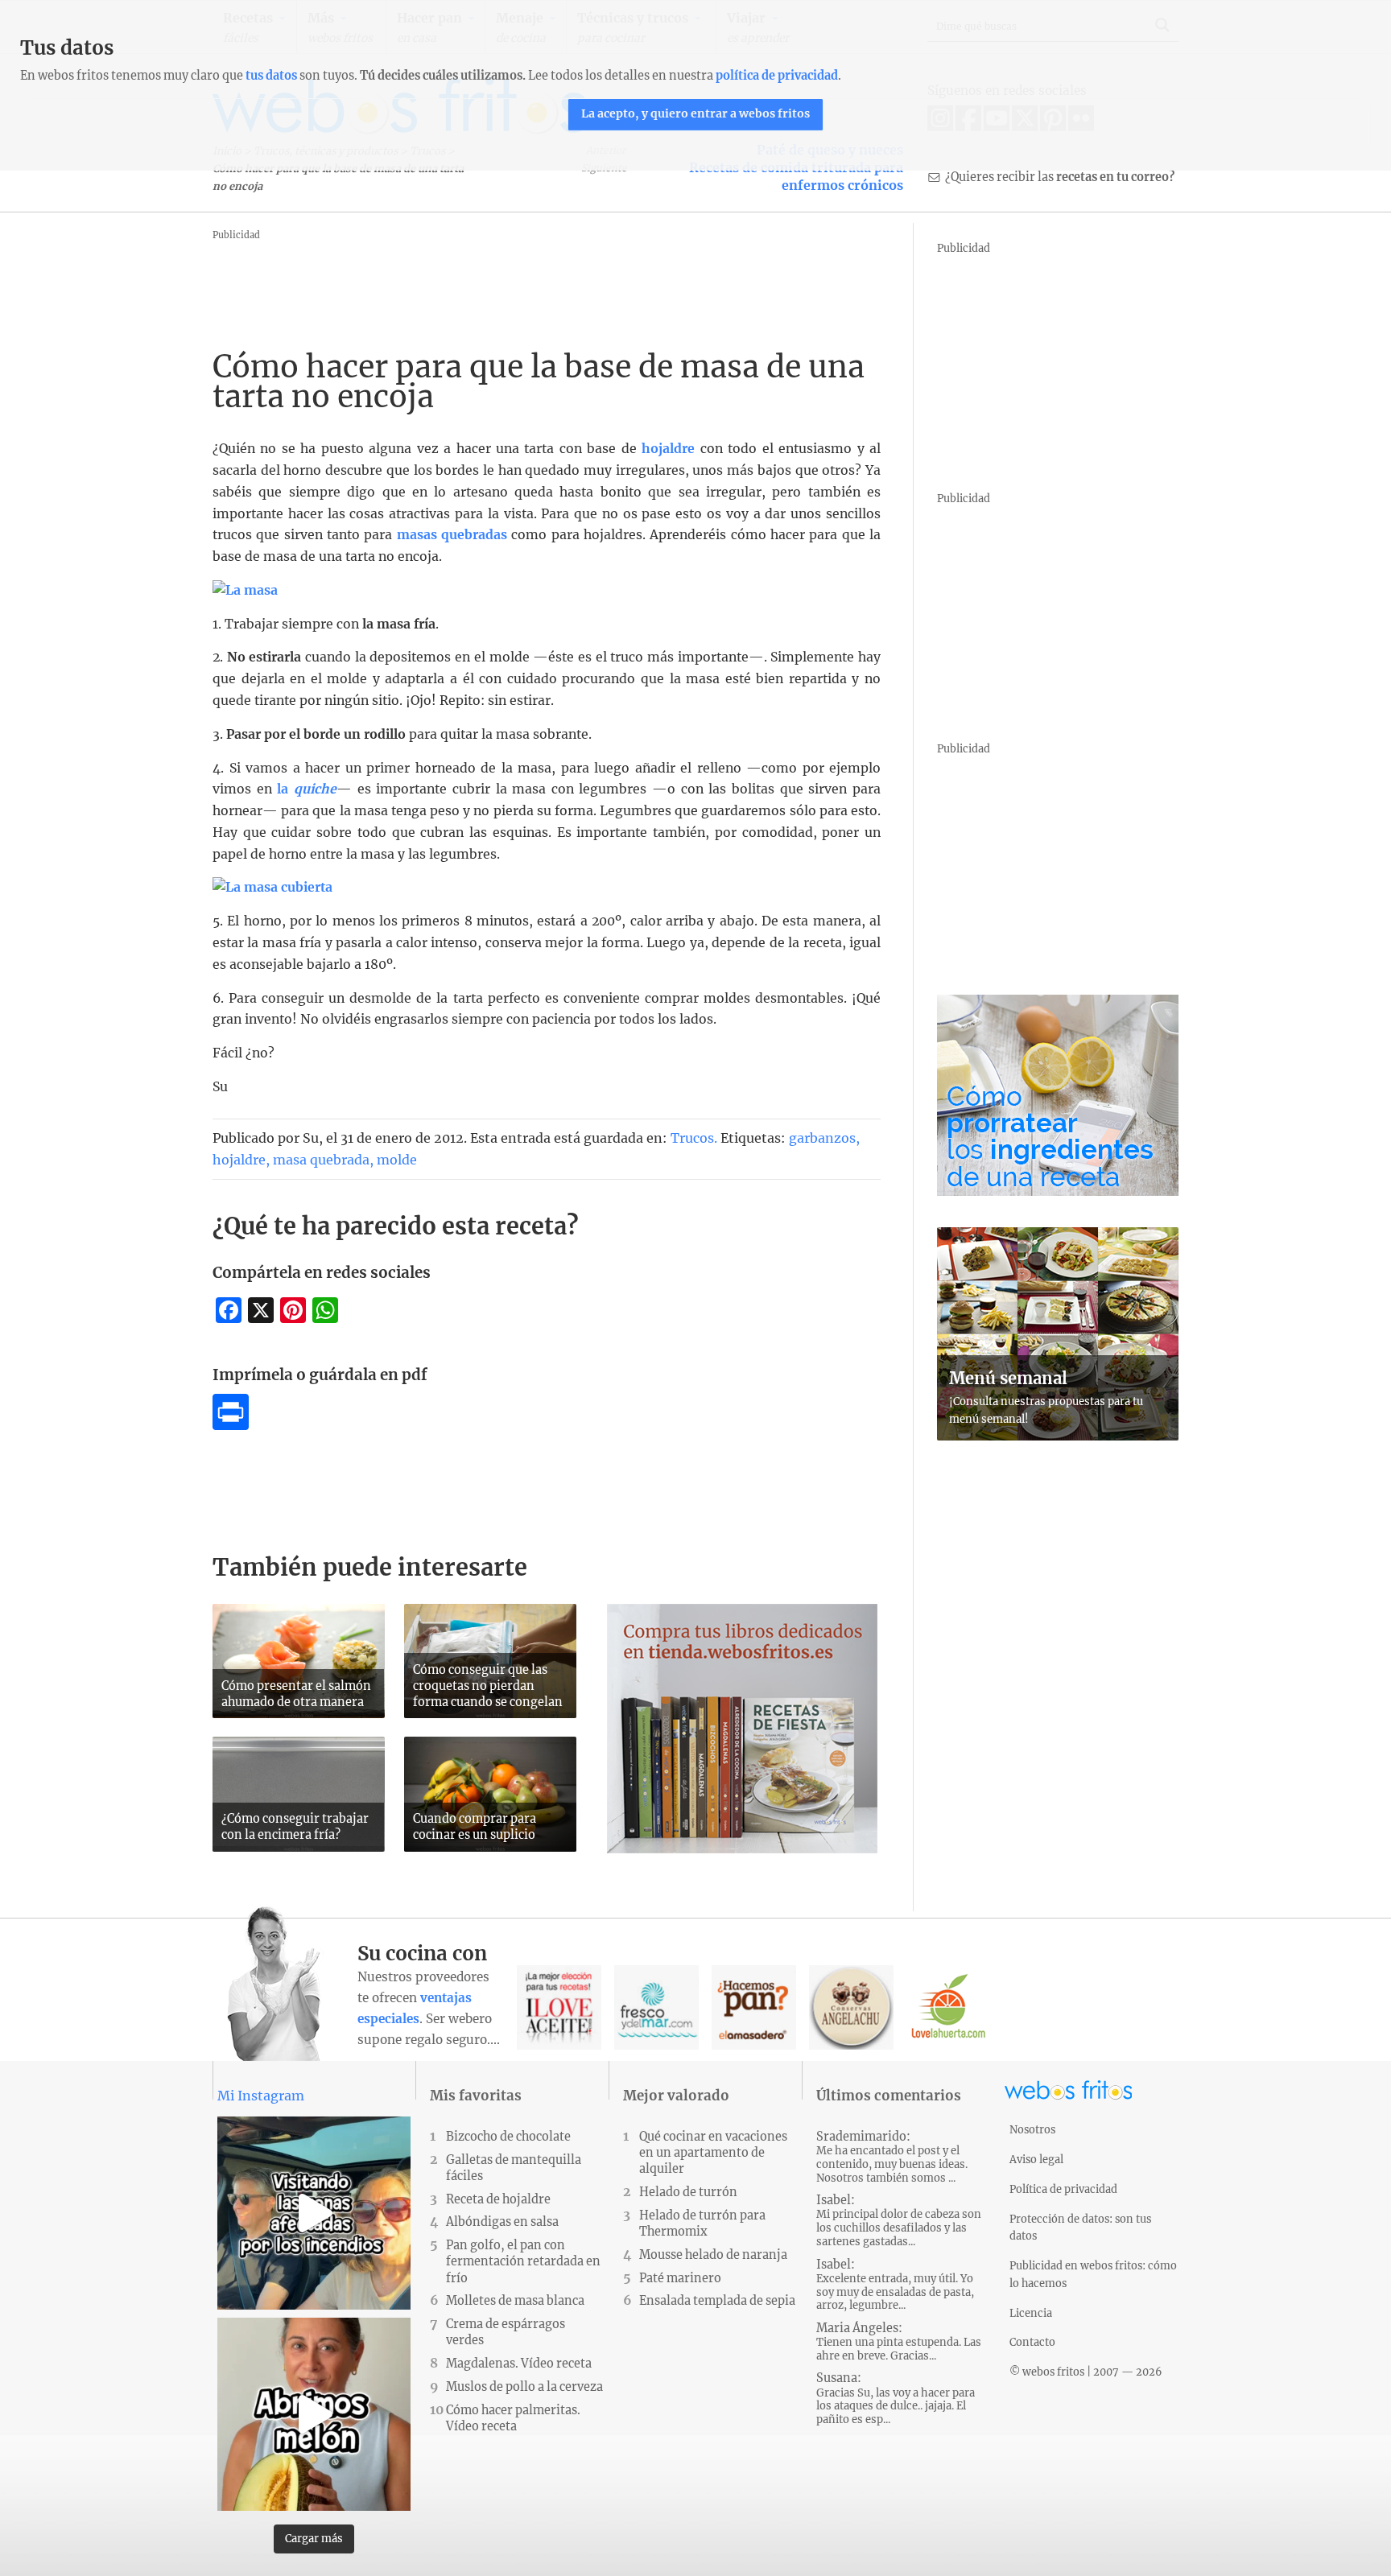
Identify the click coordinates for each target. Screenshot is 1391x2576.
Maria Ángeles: (899, 2342)
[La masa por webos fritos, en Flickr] (245, 590)
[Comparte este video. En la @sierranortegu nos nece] (314, 2213)
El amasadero (754, 2007)
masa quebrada (321, 1160)
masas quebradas (454, 535)
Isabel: (899, 2221)
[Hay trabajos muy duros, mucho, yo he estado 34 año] (314, 2414)
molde (397, 1160)
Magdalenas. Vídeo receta (519, 2364)
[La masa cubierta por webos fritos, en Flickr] (272, 887)
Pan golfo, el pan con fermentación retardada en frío (523, 2261)
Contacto (1032, 2342)
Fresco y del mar (656, 2007)
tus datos (271, 76)
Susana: (896, 2399)
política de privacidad (777, 76)
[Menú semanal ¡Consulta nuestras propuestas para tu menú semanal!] (1058, 1436)
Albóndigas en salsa (502, 2222)
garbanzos (822, 1138)
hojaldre (668, 449)
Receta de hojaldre (498, 2199)
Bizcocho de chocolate (508, 2137)
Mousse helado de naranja (713, 2255)
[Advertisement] (506, 281)
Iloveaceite (559, 2007)
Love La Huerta (949, 2007)
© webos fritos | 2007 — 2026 (1086, 2372)
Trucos (692, 1138)
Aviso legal (1036, 2159)
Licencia (1031, 2313)
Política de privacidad (1063, 2189)
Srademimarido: (892, 2157)
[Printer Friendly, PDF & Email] (231, 1425)
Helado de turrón (688, 2192)
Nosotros (1032, 2129)
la (307, 789)
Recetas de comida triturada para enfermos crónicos (796, 176)
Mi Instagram (261, 2096)
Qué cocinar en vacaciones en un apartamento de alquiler (713, 2153)
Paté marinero (680, 2278)
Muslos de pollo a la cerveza (524, 2387)
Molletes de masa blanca (515, 2301)
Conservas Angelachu (851, 2007)
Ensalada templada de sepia (717, 2301)
